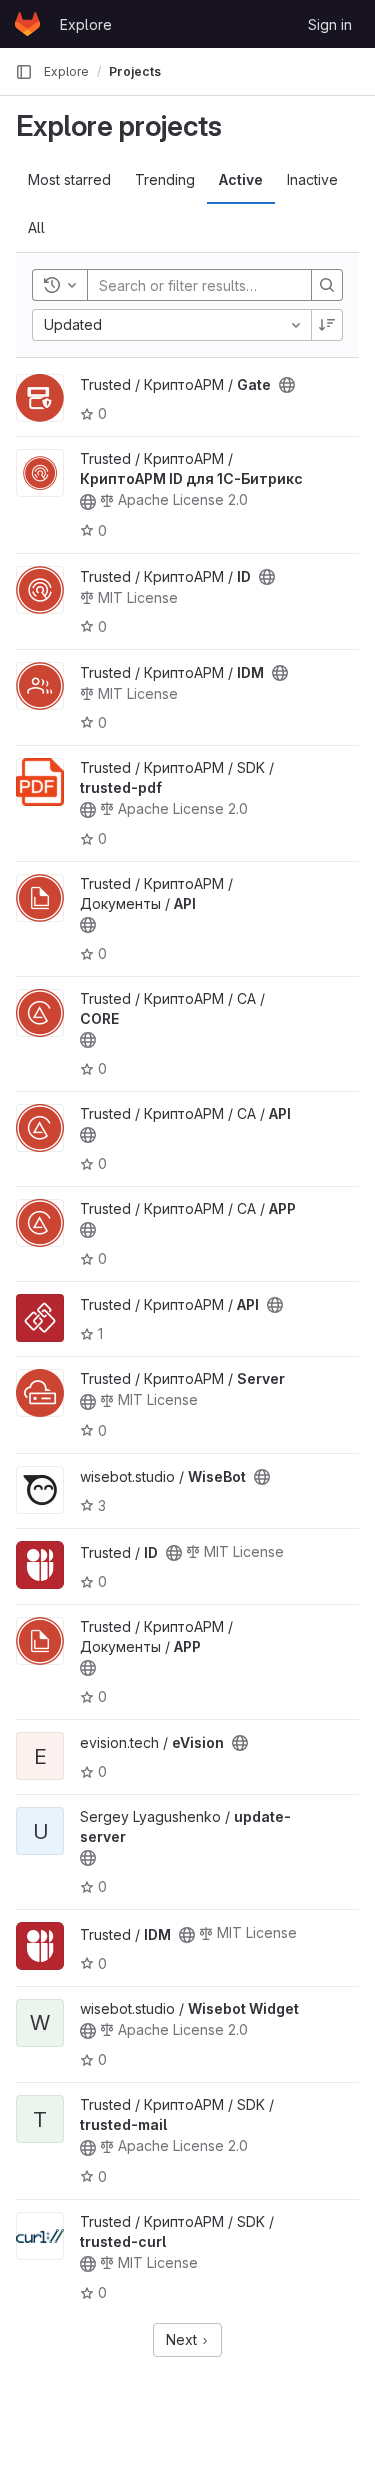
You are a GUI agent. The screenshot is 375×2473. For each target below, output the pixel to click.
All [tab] (36, 227)
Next (183, 2339)
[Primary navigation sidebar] (24, 72)
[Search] (327, 285)
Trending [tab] (165, 179)
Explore (86, 24)
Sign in (330, 24)
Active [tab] (241, 179)
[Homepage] (27, 24)
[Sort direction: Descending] (327, 325)
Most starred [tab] (69, 179)
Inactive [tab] (312, 179)
